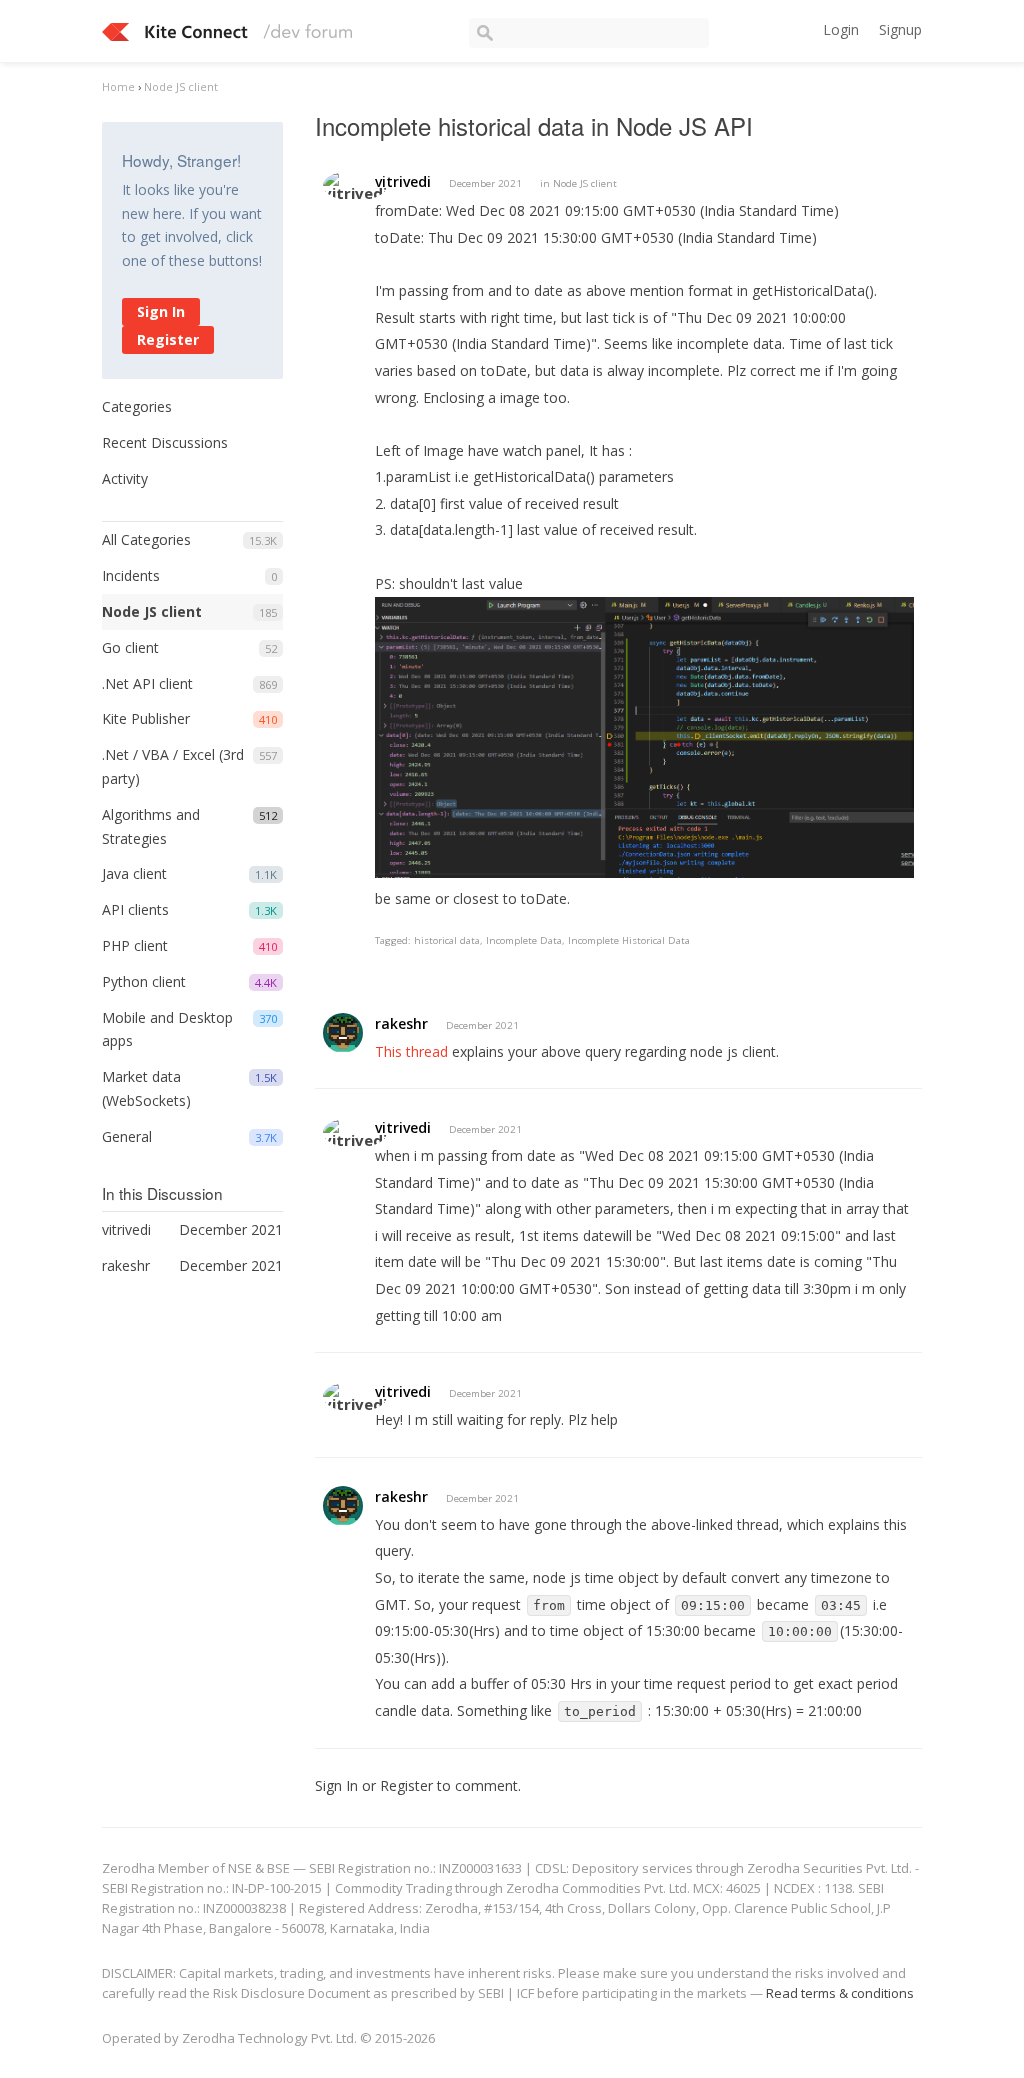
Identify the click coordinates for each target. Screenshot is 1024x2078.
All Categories (146, 539)
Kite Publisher (146, 718)
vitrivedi (403, 181)
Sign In (161, 311)
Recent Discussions (165, 442)
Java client (134, 873)
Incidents (131, 575)
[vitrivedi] (355, 185)
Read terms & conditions (840, 1993)
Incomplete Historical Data (629, 940)
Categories (137, 406)
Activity (125, 478)
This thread (411, 1051)
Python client (144, 981)
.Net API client (147, 683)
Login (841, 29)
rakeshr (401, 1023)
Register (168, 339)
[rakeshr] (343, 1033)
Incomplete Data (524, 940)
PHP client (135, 945)
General (127, 1136)
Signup (900, 29)
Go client (130, 647)
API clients (135, 909)
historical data (447, 940)
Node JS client (152, 611)
